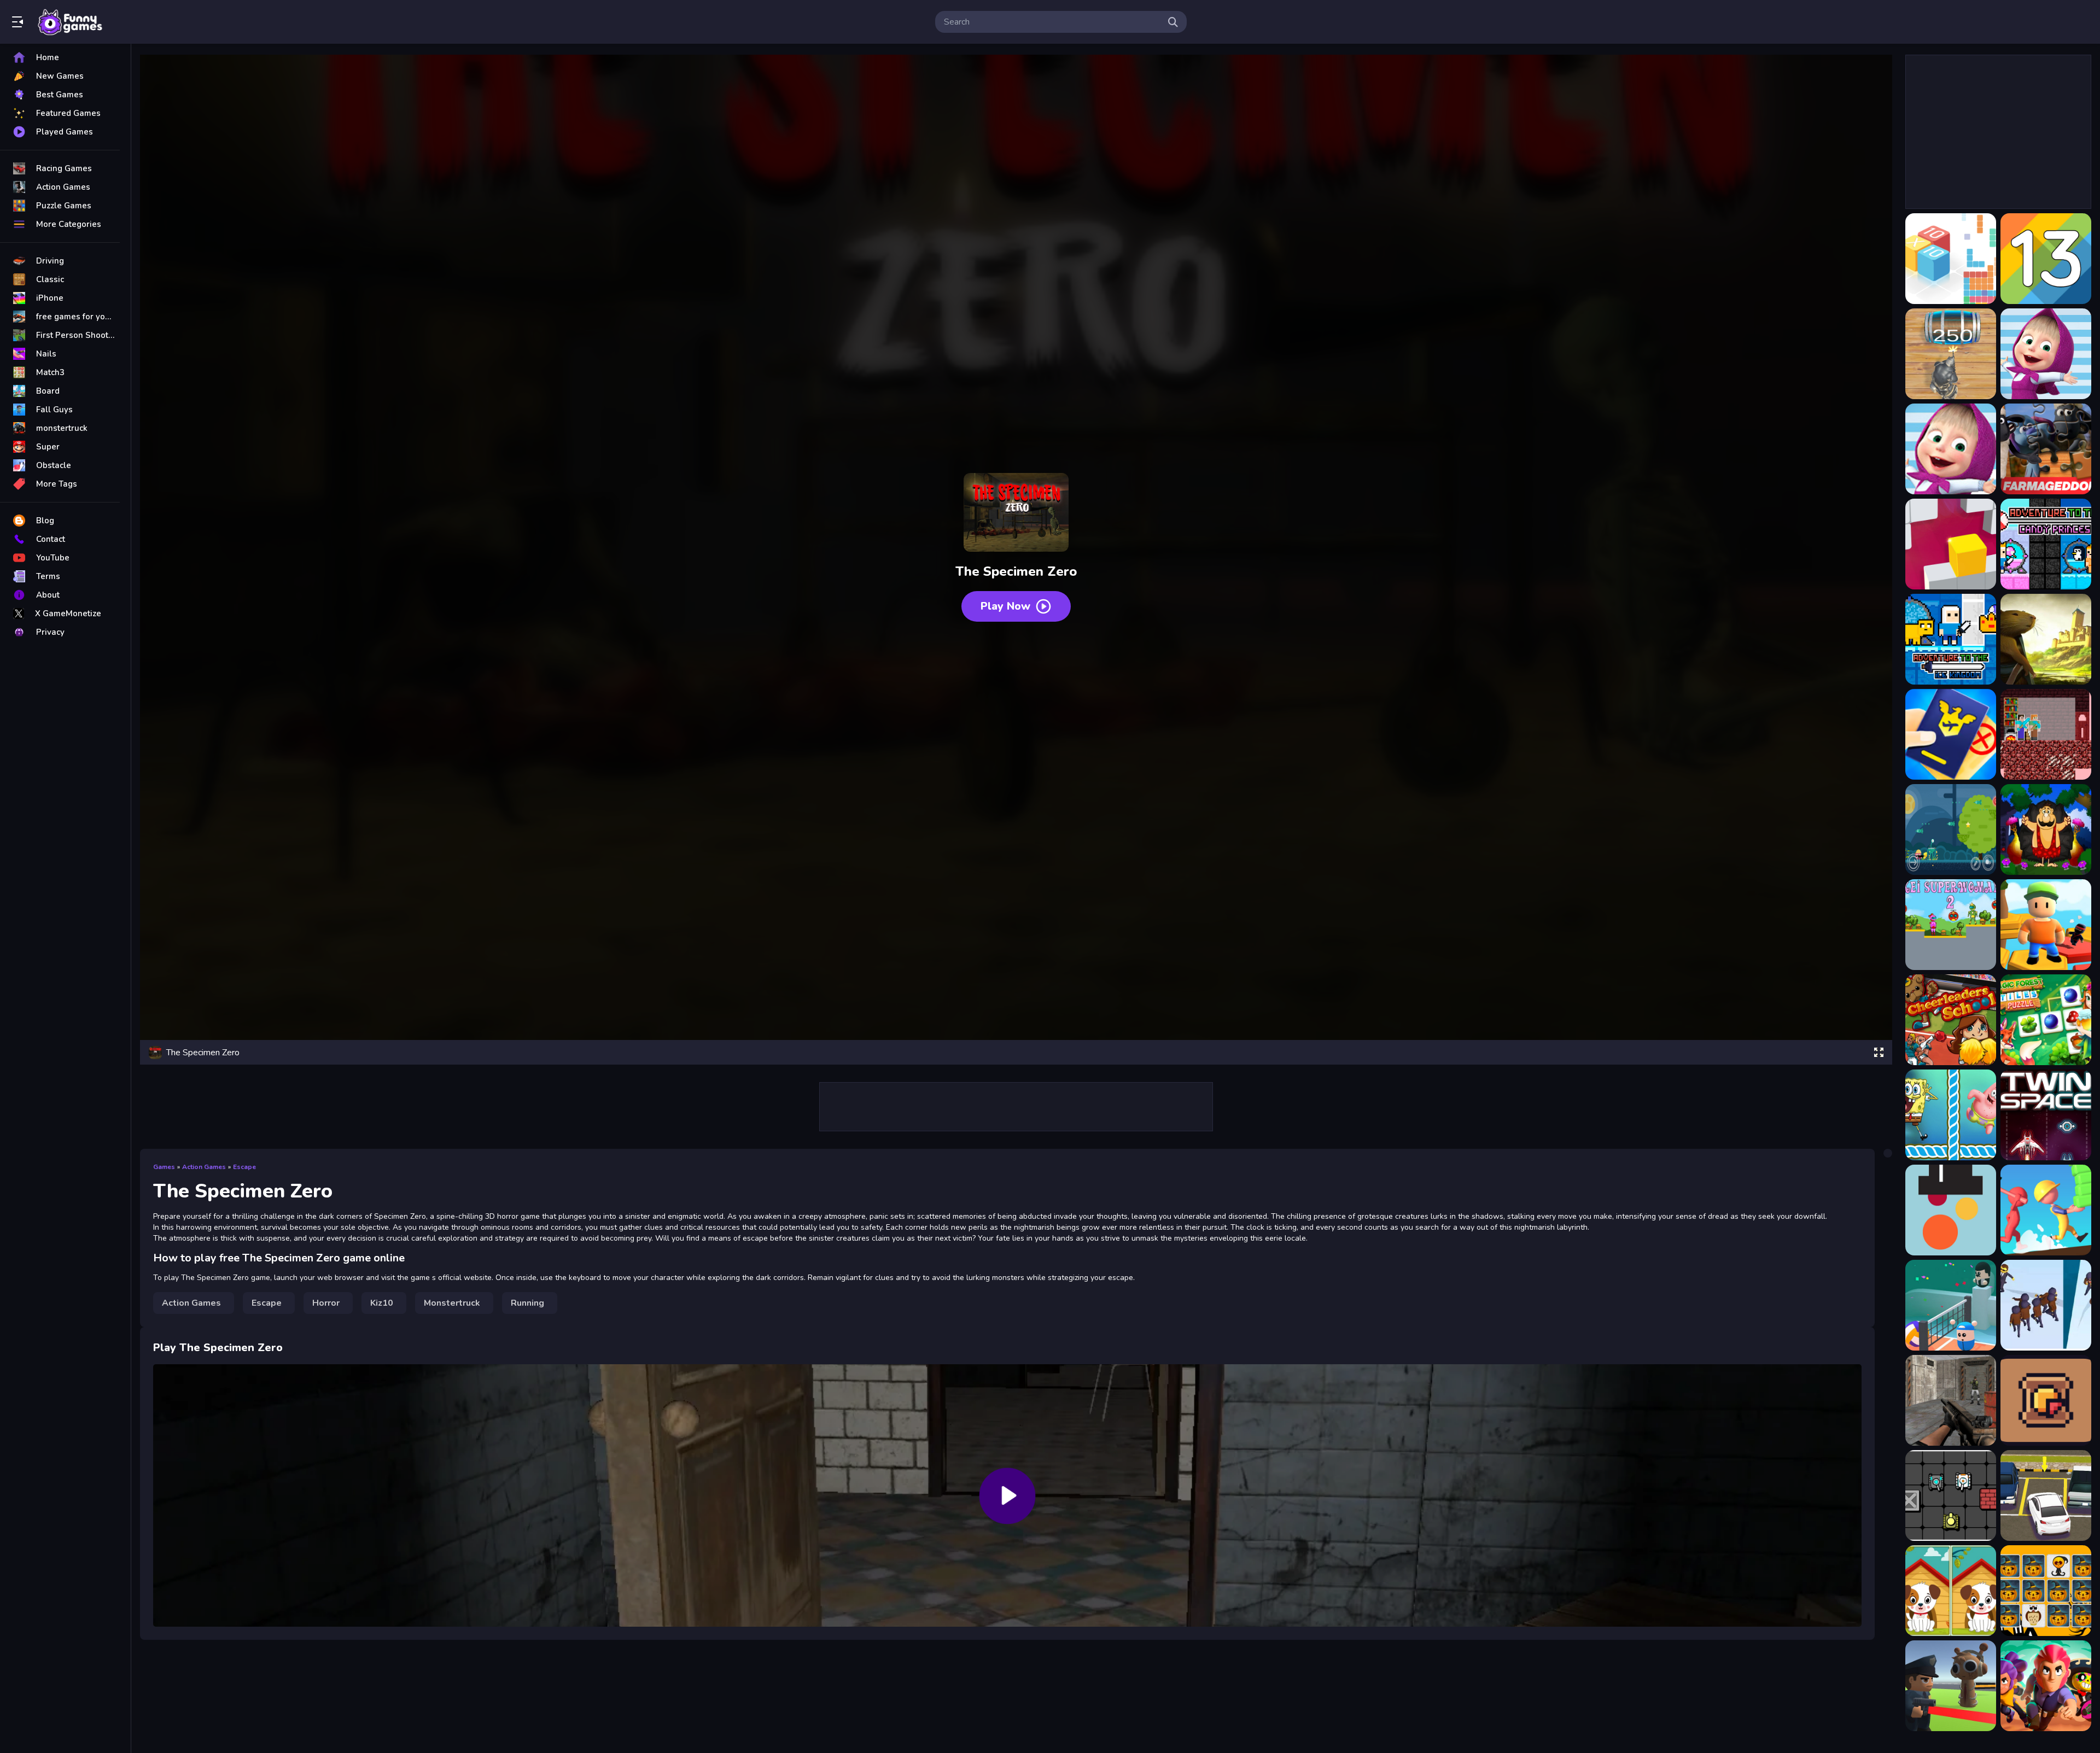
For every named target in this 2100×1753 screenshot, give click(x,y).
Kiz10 (382, 1303)
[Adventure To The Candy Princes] (2046, 544)
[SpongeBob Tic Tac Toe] (1951, 1115)
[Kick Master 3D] (2046, 1305)
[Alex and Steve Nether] (2046, 734)
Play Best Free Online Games (70, 22)
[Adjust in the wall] (1951, 544)
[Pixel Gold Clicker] (2046, 1400)
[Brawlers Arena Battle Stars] (2046, 1686)
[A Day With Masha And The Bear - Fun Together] (1951, 449)
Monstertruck (452, 1303)
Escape (244, 1167)
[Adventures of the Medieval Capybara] (2046, 639)
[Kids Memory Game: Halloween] (2046, 1591)
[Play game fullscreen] (1879, 1053)
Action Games (204, 1167)
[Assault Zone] (1951, 1400)
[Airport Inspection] (1951, 734)
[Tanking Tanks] (1951, 1495)
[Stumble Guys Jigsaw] (2046, 925)
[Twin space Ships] (2046, 1115)
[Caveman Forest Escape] (2046, 829)
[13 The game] (2046, 259)
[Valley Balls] (1951, 1305)
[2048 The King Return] (1951, 354)
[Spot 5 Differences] (1951, 1591)
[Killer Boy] (1951, 829)
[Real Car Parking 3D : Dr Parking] (2046, 1495)
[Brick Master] (2046, 1210)
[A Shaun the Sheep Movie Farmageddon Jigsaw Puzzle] (2046, 449)
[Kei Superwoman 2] (1951, 925)
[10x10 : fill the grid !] (1951, 259)
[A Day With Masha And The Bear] (2046, 354)
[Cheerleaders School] (1951, 1020)
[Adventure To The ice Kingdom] (1951, 639)
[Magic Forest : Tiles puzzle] (2046, 1020)
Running (527, 1303)
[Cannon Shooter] (1951, 1210)
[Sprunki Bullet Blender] (1951, 1686)
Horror (326, 1303)
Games (164, 1167)
